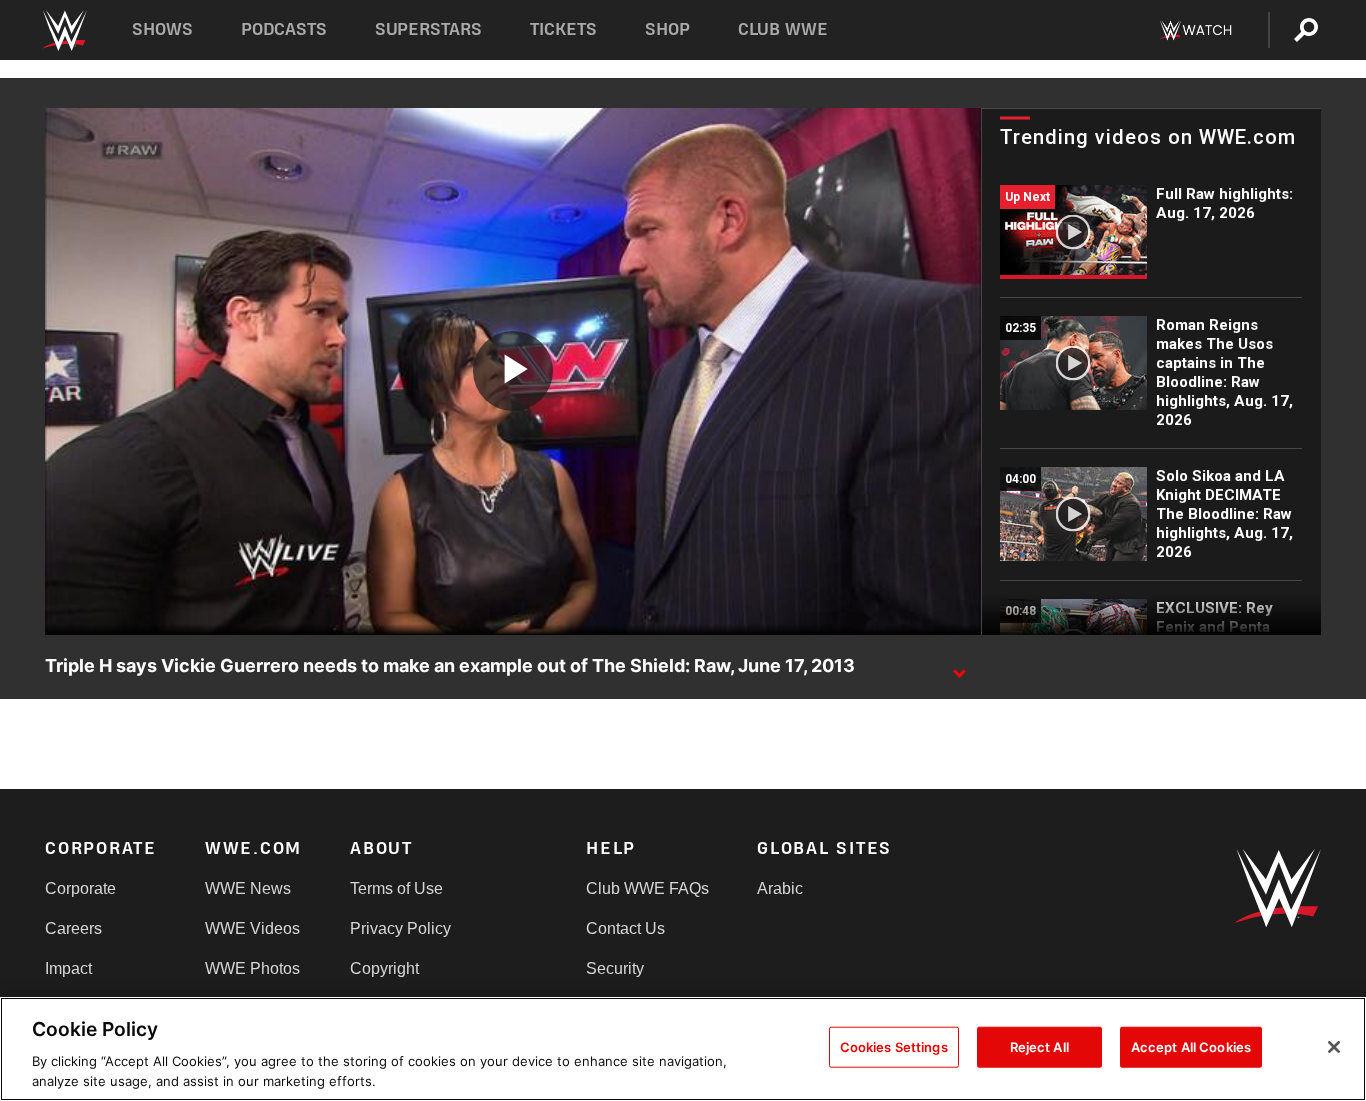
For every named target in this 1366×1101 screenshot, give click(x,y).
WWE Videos (252, 928)
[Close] (1334, 1047)
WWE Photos (252, 968)
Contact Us (625, 928)
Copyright (384, 968)
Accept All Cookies (1191, 1047)
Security (615, 968)
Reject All (1039, 1047)
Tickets (563, 29)
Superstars (429, 29)
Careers (73, 928)
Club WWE (783, 29)
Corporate (80, 888)
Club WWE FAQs (647, 888)
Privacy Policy (400, 928)
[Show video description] (959, 667)
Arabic (780, 888)
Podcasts (284, 29)
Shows (162, 29)
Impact (68, 968)
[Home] (63, 30)
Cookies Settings (894, 1047)
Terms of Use (396, 888)
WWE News (248, 888)
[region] (683, 1049)
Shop (667, 29)
